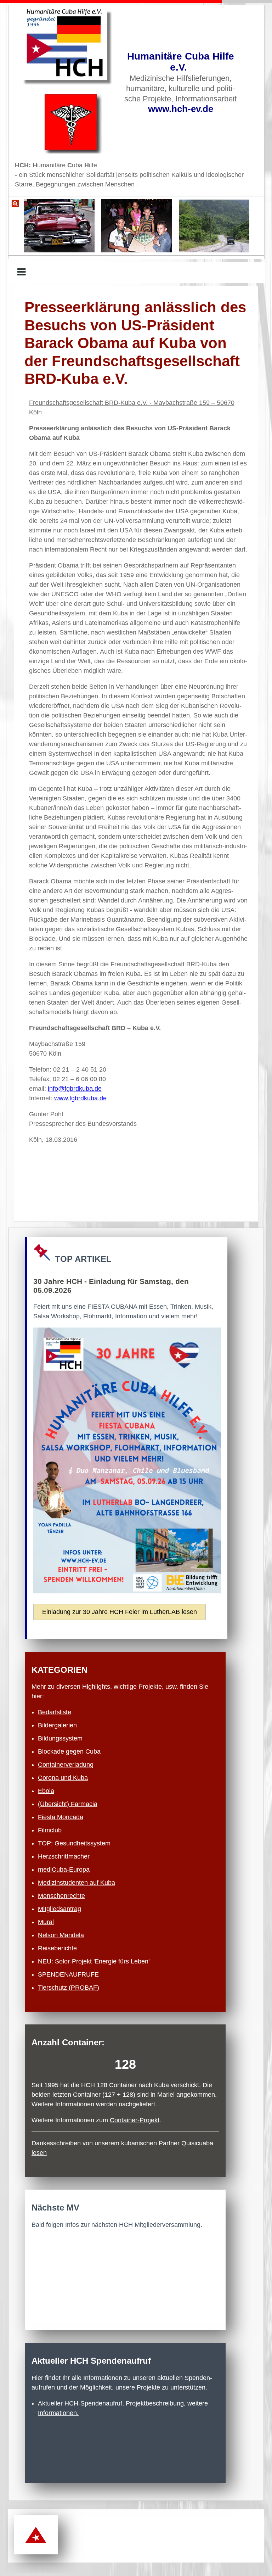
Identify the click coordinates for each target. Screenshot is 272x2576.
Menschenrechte (61, 1896)
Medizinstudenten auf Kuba (76, 1883)
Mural (46, 1922)
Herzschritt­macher (64, 1856)
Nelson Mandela (61, 1935)
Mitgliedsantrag (59, 1909)
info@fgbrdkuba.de (75, 1089)
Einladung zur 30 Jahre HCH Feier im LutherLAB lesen (120, 1612)
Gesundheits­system (83, 1843)
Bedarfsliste (55, 1712)
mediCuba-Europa (64, 1870)
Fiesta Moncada (61, 1817)
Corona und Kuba (63, 1778)
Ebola (46, 1791)
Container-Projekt (135, 2120)
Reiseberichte (57, 1948)
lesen (39, 2153)
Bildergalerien (57, 1725)
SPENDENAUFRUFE (68, 1974)
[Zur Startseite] (68, 47)
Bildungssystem (60, 1738)
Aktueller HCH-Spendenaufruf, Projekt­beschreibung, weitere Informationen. (123, 2408)
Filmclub (50, 1830)
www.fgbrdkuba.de (80, 1098)
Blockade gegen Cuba (69, 1751)
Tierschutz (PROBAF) (69, 1988)
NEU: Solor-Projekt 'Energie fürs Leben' (94, 1961)
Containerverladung (66, 1765)
